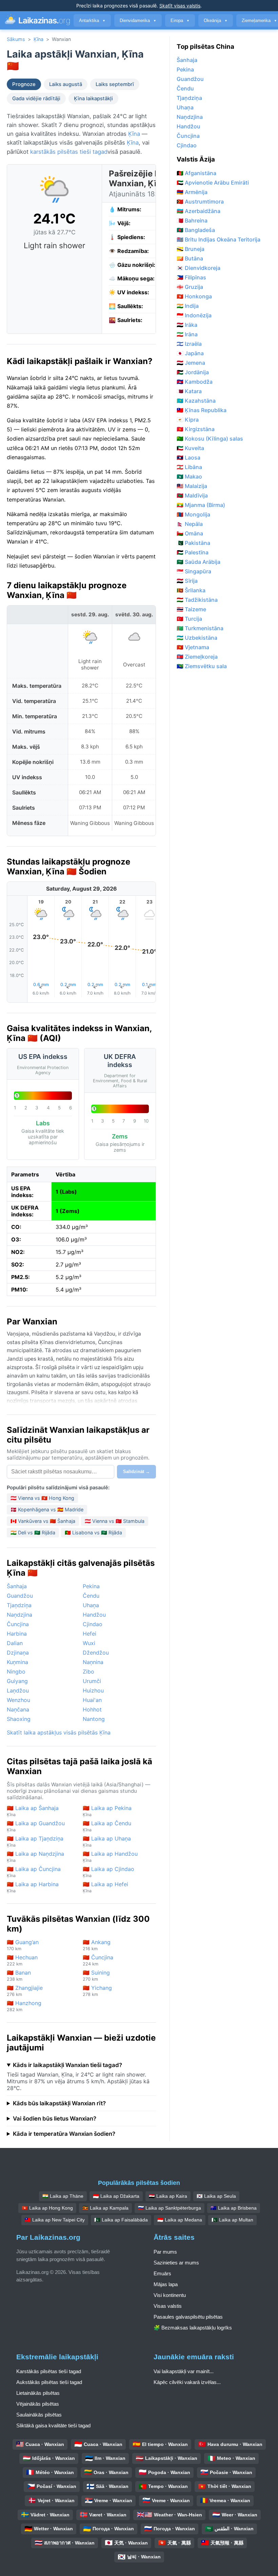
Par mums (165, 2252)
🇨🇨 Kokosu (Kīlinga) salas (210, 439)
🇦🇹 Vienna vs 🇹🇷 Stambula (115, 1521)
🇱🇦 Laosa (188, 457)
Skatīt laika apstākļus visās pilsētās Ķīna (59, 1732)
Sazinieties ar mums (176, 2263)
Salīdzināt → (136, 1472)
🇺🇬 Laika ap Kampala (105, 2208)
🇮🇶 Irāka (187, 325)
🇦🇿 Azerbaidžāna (198, 211)
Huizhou (93, 1690)
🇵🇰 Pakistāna (193, 543)
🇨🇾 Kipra (188, 420)
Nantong (94, 1719)
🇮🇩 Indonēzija (194, 315)
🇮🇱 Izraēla (189, 344)
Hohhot (92, 1709)
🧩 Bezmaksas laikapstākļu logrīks (193, 2328)
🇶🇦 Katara (189, 391)
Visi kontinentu (170, 2295)
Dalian (15, 1643)
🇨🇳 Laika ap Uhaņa (107, 1841)
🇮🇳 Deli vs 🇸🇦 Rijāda (33, 1532)
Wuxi (89, 1643)
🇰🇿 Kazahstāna (196, 401)
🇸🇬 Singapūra (194, 571)
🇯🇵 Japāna (190, 353)
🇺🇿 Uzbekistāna (197, 638)
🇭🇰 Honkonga (194, 296)
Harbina (17, 1634)
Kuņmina (17, 1662)
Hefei (90, 1634)
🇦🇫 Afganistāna (196, 173)
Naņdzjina (19, 1615)
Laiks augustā (66, 84)
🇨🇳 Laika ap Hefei (105, 1887)
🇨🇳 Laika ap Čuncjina (34, 1872)
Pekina (91, 1586)
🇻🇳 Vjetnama (193, 647)
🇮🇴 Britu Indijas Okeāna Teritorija (219, 239)
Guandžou (20, 1596)
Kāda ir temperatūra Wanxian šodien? (64, 2134)
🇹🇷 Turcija (189, 619)
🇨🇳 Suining (96, 1975)
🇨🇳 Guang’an (23, 1945)
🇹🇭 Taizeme (191, 609)
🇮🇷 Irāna (187, 334)
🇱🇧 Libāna (189, 467)
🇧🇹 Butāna (190, 258)
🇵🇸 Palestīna (193, 552)
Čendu (91, 1596)
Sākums (16, 39)
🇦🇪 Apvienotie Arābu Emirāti (213, 183)
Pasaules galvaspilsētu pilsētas (188, 2317)
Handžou (94, 1615)
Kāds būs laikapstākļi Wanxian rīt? (59, 2103)
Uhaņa (91, 1605)
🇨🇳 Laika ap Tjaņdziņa (35, 1841)
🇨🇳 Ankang (97, 1945)
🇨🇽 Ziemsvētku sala (202, 666)
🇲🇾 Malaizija (192, 486)
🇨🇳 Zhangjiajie (25, 1991)
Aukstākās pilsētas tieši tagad (49, 2382)
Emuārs (162, 2273)
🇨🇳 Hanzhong (24, 2006)
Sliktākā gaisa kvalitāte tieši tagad (53, 2425)
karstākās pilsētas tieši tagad (69, 152)
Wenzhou (18, 1700)
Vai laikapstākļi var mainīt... (184, 2371)
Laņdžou (18, 1690)
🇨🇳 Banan (19, 1975)
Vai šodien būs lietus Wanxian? (55, 2119)
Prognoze (24, 84)
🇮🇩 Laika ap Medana (180, 2220)
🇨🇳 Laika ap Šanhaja (33, 1811)
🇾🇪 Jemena (191, 363)
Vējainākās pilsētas (38, 2404)
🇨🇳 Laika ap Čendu (107, 1826)
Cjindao (93, 1624)
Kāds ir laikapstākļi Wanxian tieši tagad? (67, 2065)
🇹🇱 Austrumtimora (200, 201)
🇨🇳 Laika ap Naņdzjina (35, 1857)
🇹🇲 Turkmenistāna (200, 628)
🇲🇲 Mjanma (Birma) (201, 505)
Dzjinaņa (18, 1653)
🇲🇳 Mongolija (193, 514)
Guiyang (17, 1681)
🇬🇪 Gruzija (190, 287)
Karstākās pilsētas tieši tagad (49, 2371)
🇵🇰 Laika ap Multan (232, 2220)
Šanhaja (17, 1586)
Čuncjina (18, 1624)
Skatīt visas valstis (180, 6)
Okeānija (216, 20)
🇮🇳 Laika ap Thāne (63, 2196)
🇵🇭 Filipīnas (191, 277)
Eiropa (180, 20)
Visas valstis (168, 2306)
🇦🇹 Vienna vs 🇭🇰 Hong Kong (42, 1498)
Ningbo (16, 1672)
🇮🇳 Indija (188, 306)
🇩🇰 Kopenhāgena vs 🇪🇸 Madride (47, 1509)
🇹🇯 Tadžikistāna (197, 600)
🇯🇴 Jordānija (193, 372)
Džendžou (96, 1653)
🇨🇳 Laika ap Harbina (33, 1887)
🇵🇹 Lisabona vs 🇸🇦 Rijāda (93, 1532)
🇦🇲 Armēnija (192, 192)
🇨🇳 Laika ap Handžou (110, 1857)
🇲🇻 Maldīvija (192, 495)
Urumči (92, 1681)
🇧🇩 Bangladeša (196, 230)
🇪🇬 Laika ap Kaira (168, 2196)
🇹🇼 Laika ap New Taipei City (55, 2220)
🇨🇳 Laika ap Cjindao (108, 1872)
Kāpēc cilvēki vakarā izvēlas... (187, 2382)
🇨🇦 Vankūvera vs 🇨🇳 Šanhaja (43, 1521)
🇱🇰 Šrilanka (191, 590)
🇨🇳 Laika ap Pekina (107, 1811)
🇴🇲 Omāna (190, 533)
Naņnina (93, 1662)
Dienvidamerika (138, 20)
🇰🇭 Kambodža (195, 382)
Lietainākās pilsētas (38, 2393)
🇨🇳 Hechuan (22, 1960)
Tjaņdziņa (19, 1605)
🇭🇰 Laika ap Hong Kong (47, 2208)
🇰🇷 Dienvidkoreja (198, 268)
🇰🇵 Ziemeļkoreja (197, 657)
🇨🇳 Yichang (97, 1991)
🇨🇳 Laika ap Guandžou (36, 1826)
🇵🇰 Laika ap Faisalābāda (121, 2220)
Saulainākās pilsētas (39, 2415)
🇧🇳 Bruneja (191, 249)
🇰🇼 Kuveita (190, 448)
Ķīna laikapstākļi (93, 99)
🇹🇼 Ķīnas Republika (202, 410)
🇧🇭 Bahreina (192, 220)
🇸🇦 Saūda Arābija (198, 562)
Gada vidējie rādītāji (36, 99)
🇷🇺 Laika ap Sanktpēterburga (170, 2208)
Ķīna (38, 39)
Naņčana (18, 1709)
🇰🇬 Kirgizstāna (196, 429)
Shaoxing (19, 1719)
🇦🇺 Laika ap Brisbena (234, 2208)
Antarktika (92, 20)
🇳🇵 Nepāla (190, 524)
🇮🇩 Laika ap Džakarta (116, 2196)
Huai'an (92, 1700)
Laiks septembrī (115, 84)
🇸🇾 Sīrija (187, 581)
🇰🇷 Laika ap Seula (216, 2196)
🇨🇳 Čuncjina (98, 1960)
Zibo (88, 1672)
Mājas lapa (166, 2284)
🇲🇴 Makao (189, 476)
